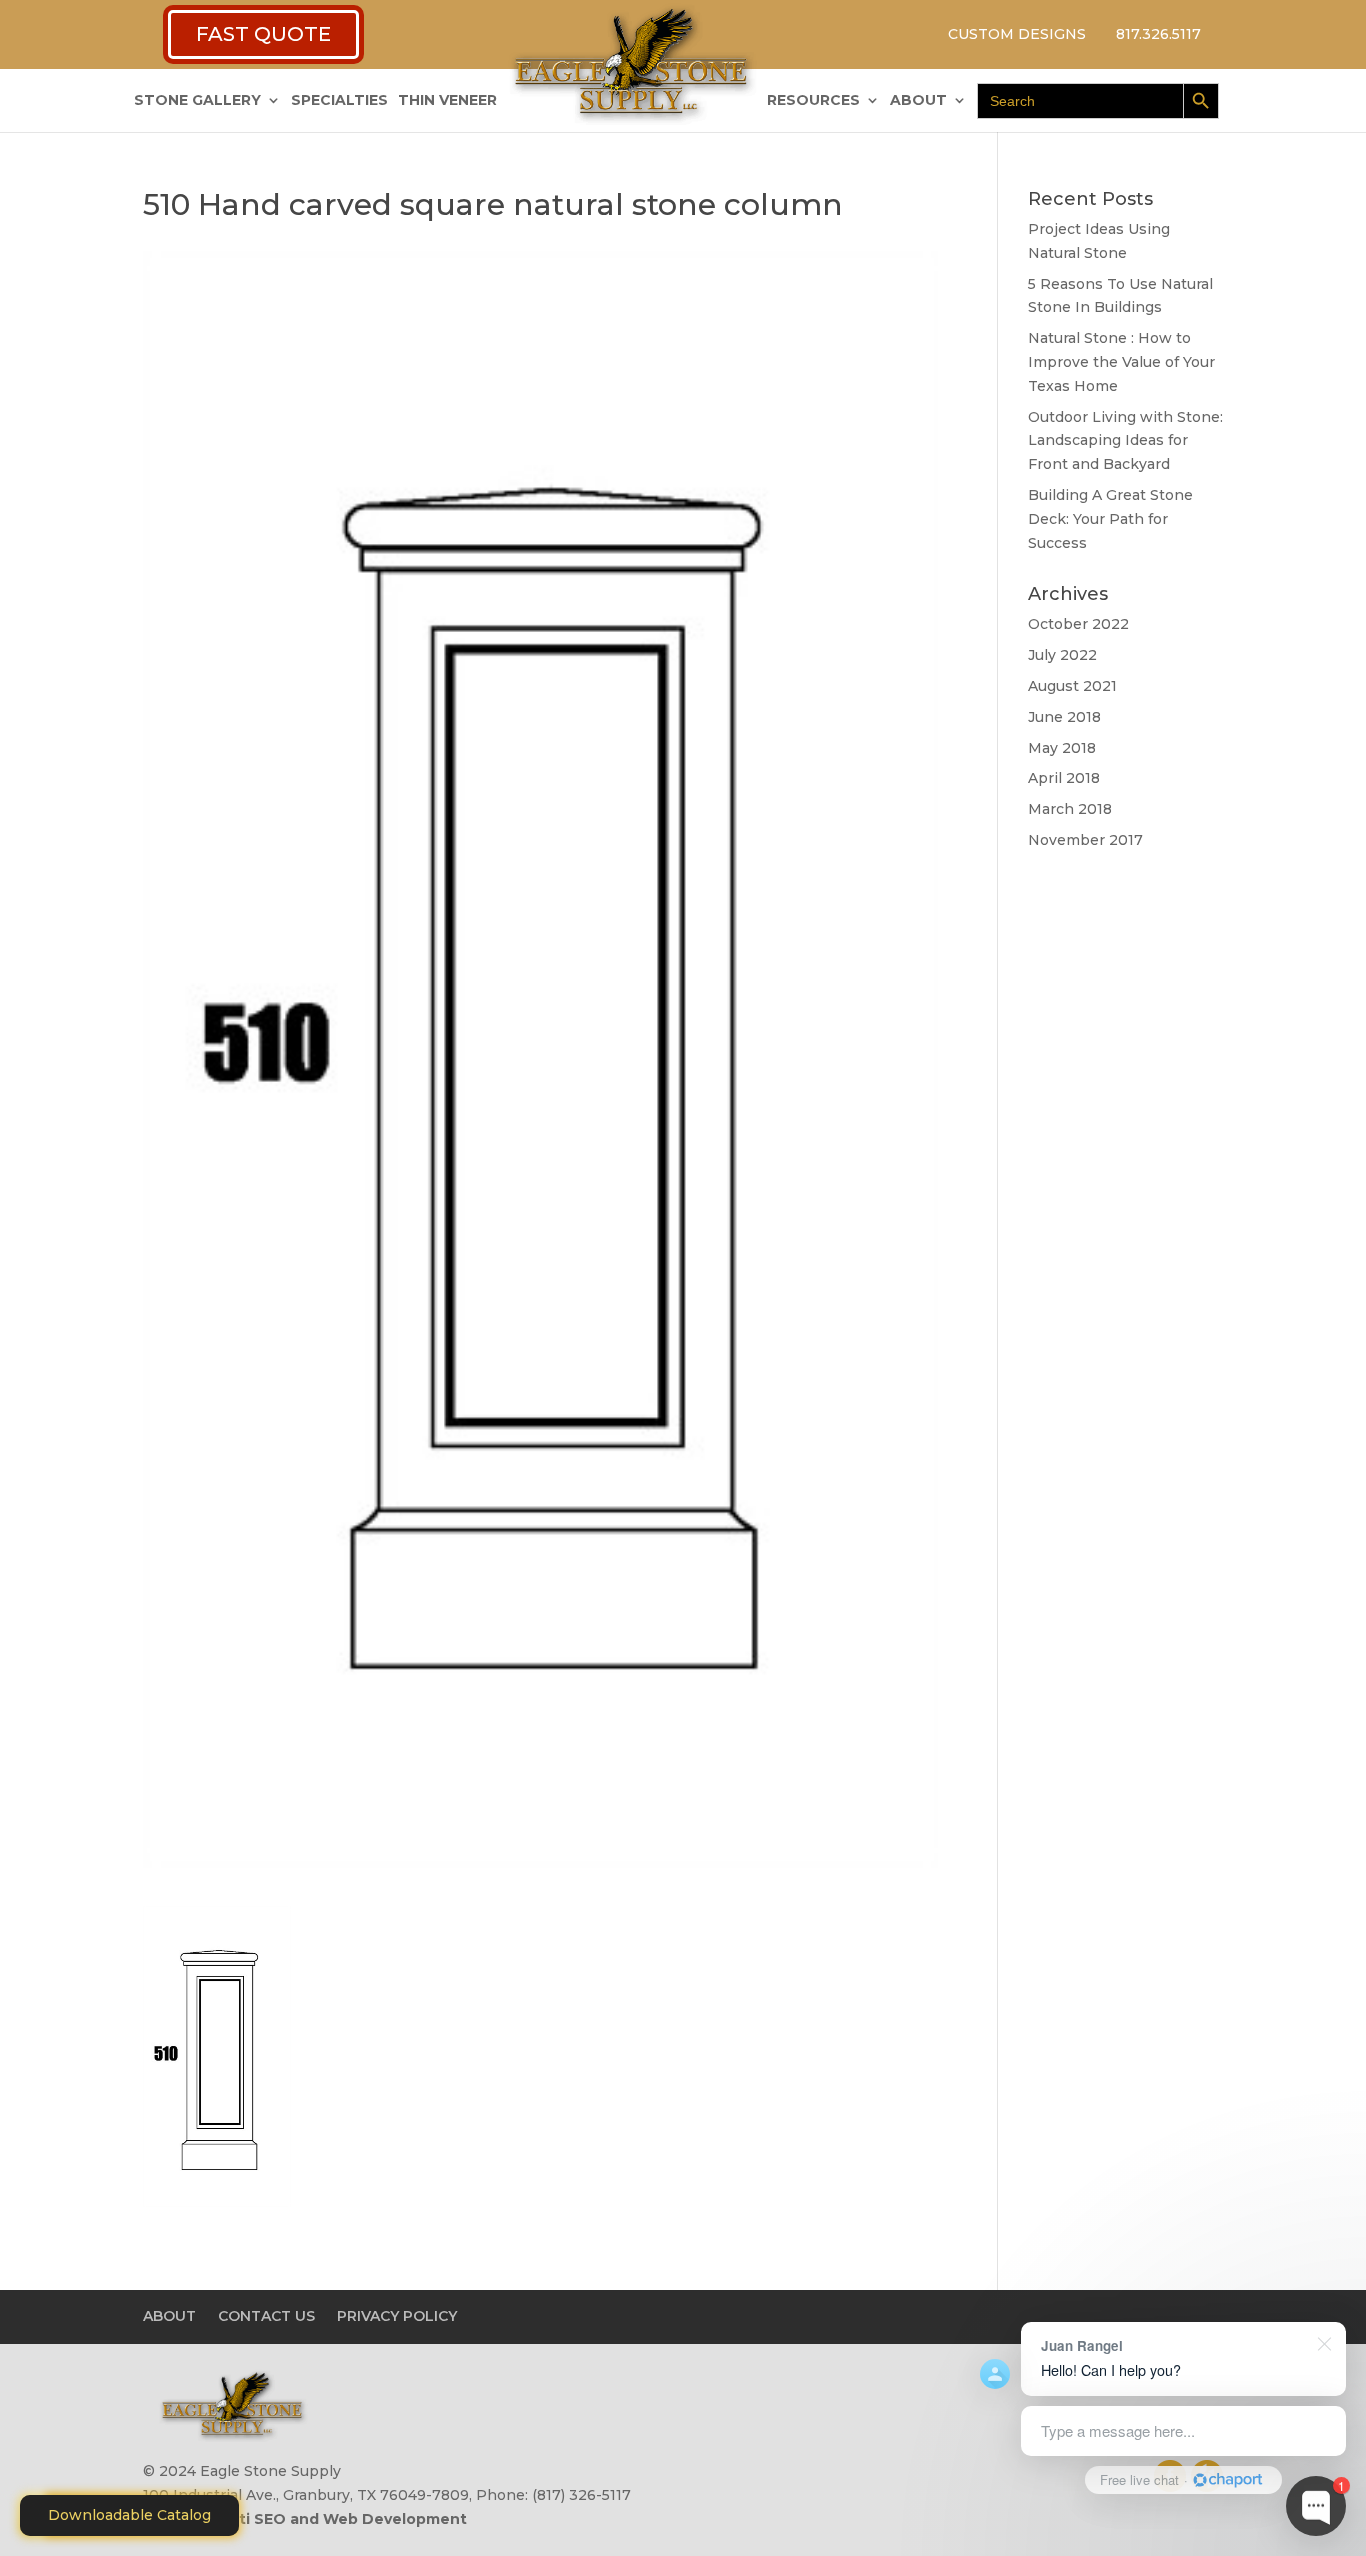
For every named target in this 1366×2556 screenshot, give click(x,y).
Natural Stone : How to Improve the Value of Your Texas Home (1121, 362)
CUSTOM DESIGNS (1017, 34)
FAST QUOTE (263, 34)
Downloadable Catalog (129, 2515)
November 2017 (1085, 840)
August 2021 (1072, 686)
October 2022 (1078, 624)
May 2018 (1062, 748)
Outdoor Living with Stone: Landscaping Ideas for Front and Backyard (1125, 441)
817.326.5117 (1158, 34)
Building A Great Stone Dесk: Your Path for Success (1110, 519)
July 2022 (1062, 655)
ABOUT (918, 101)
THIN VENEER (447, 101)
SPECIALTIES (339, 101)
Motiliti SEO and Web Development (332, 2519)
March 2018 (1070, 809)
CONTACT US (266, 2316)
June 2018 (1064, 717)
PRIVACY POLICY (397, 2316)
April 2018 (1064, 778)
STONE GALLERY (197, 101)
